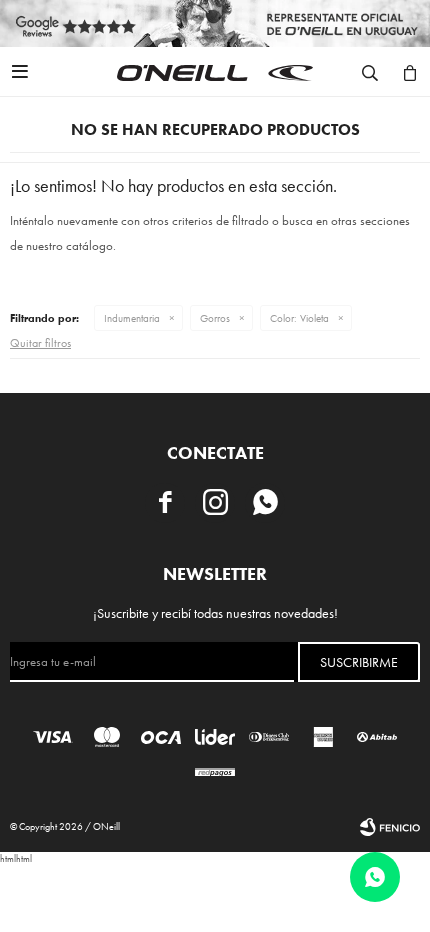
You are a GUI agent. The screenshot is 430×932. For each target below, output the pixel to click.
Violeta (299, 318)
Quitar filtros (40, 343)
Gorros (215, 318)
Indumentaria (132, 318)
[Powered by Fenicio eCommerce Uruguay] (390, 827)
